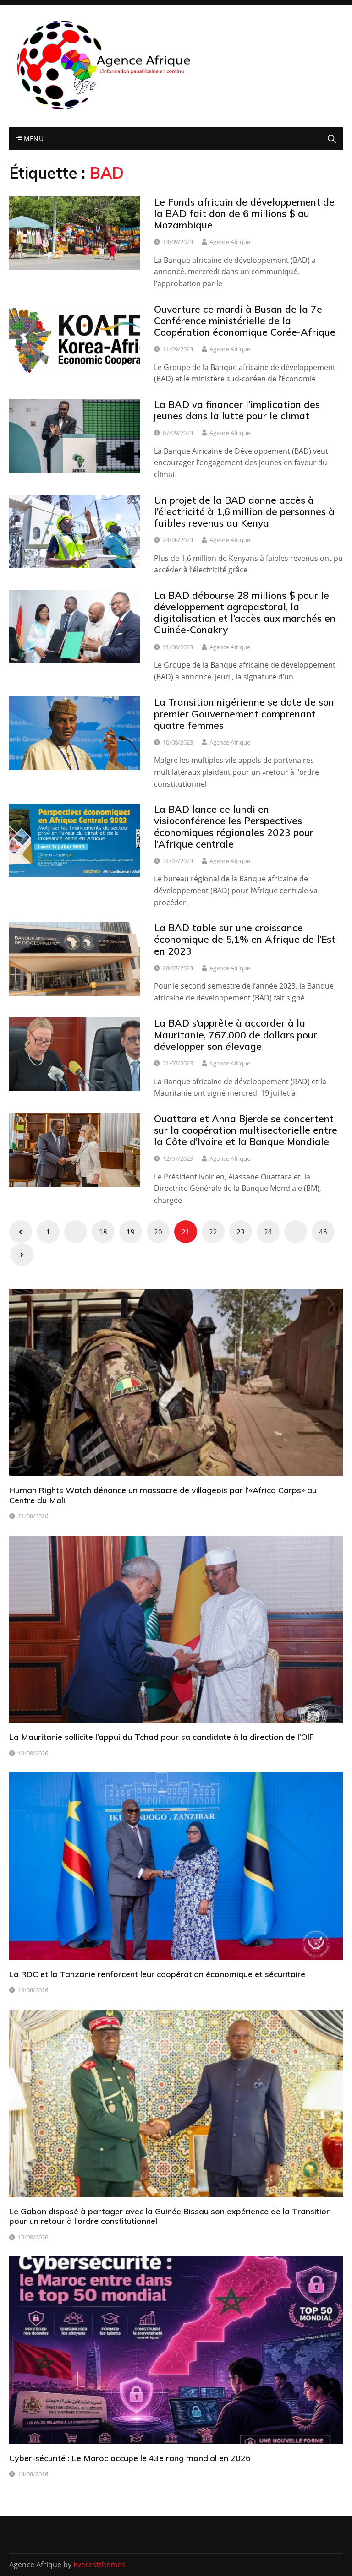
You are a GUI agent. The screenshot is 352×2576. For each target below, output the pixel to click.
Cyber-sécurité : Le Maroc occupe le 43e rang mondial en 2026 (130, 2458)
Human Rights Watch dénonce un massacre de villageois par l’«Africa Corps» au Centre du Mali (163, 1495)
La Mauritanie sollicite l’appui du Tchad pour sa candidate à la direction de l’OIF (162, 1737)
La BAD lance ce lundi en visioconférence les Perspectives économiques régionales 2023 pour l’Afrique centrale (234, 826)
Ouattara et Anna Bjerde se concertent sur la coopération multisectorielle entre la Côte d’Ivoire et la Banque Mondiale (246, 1130)
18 (103, 1232)
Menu (33, 139)
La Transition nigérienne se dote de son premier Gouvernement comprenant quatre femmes (244, 713)
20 (158, 1232)
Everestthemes (99, 2565)
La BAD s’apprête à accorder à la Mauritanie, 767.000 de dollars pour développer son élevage (236, 1034)
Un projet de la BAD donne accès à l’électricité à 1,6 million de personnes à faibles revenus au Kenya (244, 511)
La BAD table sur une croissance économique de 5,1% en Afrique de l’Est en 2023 (245, 939)
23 (241, 1232)
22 (213, 1232)
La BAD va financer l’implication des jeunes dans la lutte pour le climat (237, 410)
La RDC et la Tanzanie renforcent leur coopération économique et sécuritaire (157, 1974)
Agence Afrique (230, 242)
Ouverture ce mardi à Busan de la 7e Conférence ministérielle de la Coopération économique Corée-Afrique (245, 321)
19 (131, 1232)
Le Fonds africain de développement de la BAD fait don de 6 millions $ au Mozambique (244, 213)
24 (268, 1232)
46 (323, 1232)
